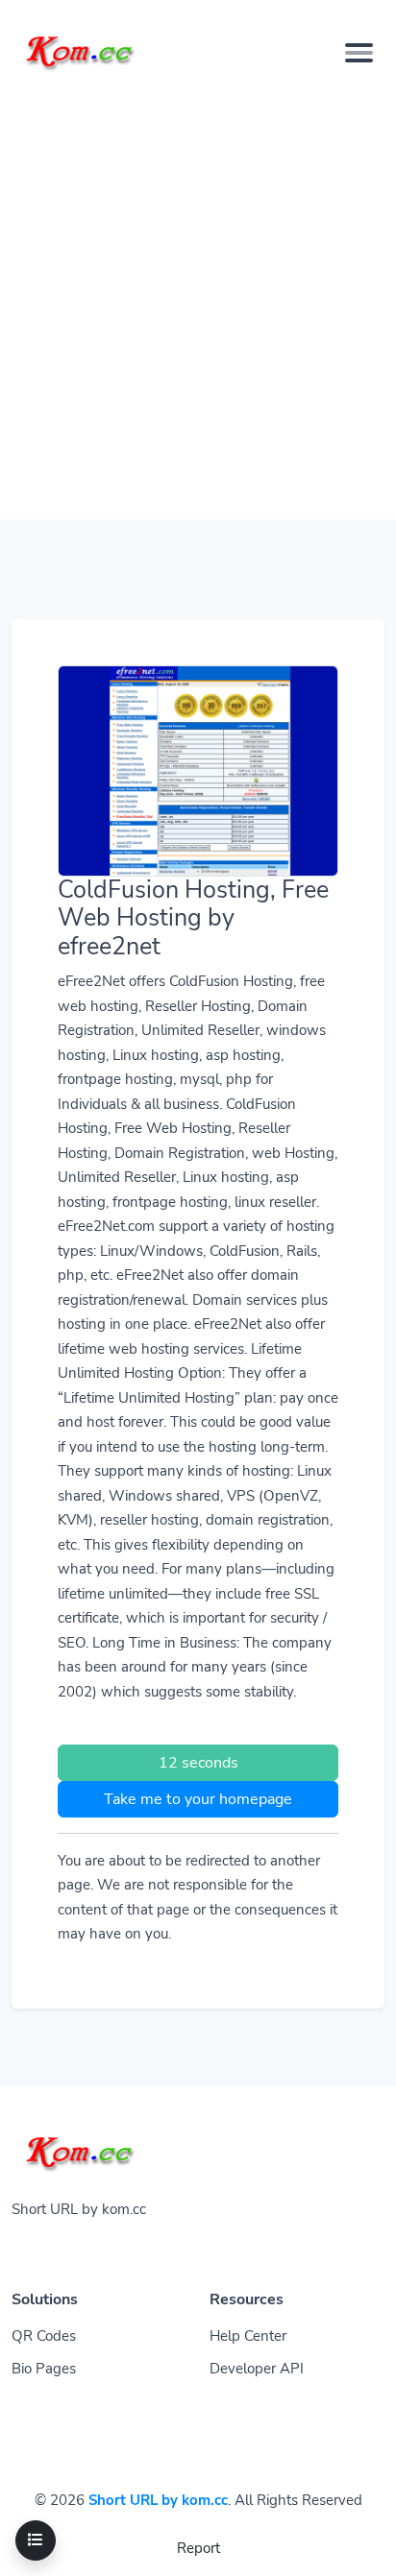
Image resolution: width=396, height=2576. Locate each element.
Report (198, 2548)
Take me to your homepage (198, 1799)
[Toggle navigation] (359, 53)
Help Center (248, 2336)
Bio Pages (44, 2369)
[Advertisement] (198, 297)
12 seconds (198, 1763)
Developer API (257, 2369)
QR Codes (44, 2336)
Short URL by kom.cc (158, 2500)
